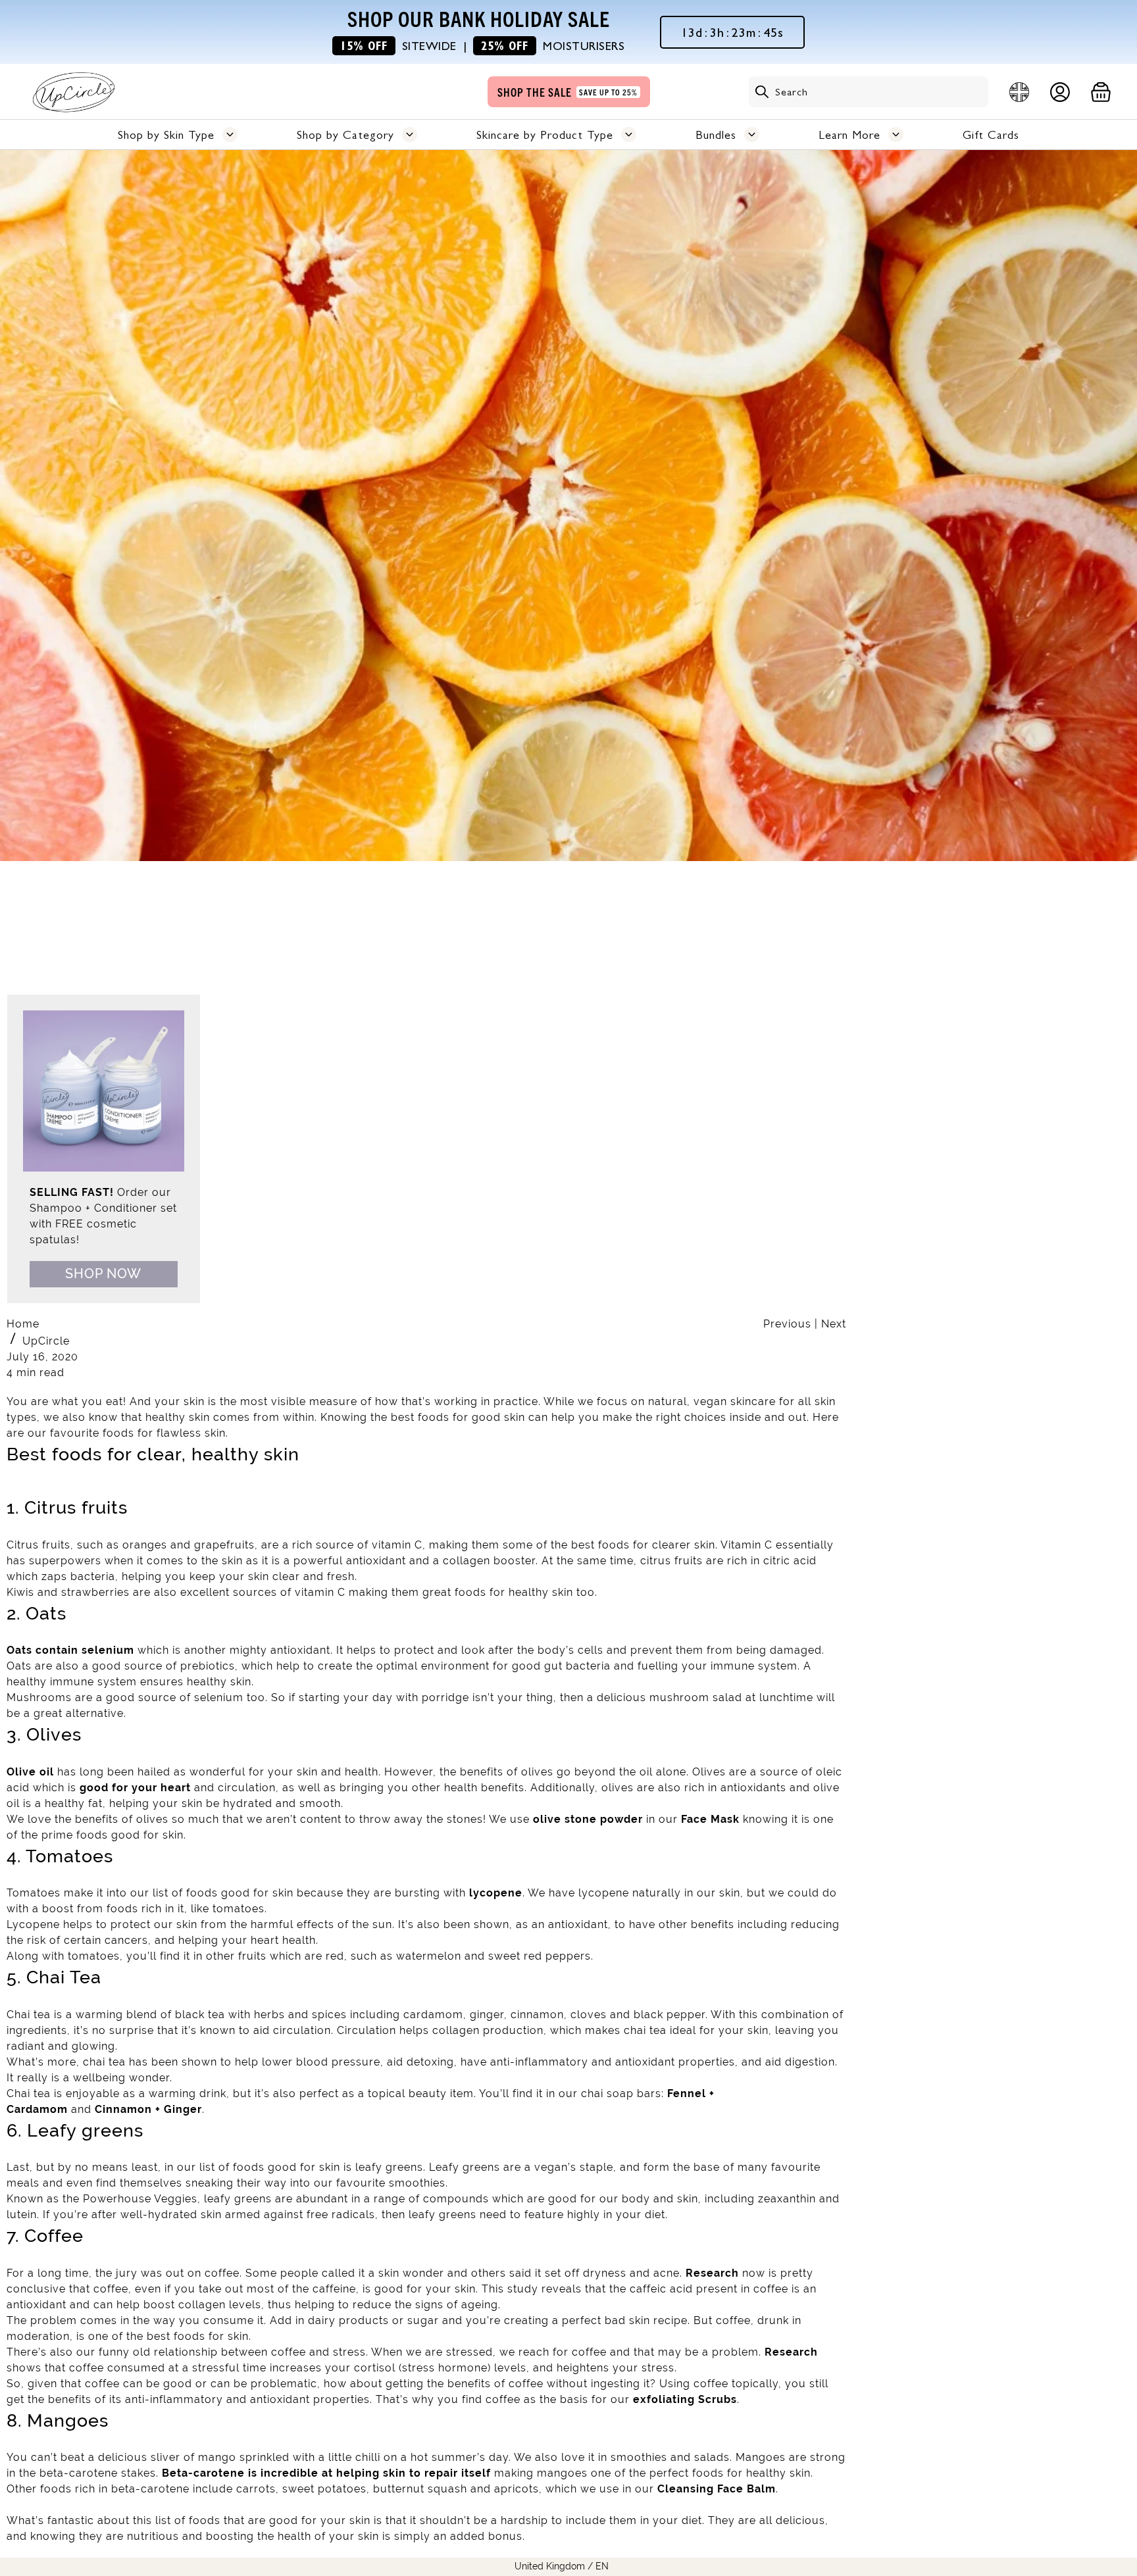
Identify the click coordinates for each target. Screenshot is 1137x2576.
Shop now (103, 1274)
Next (834, 1324)
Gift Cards (991, 135)
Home (23, 1324)
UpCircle (46, 1341)
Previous (789, 1324)
